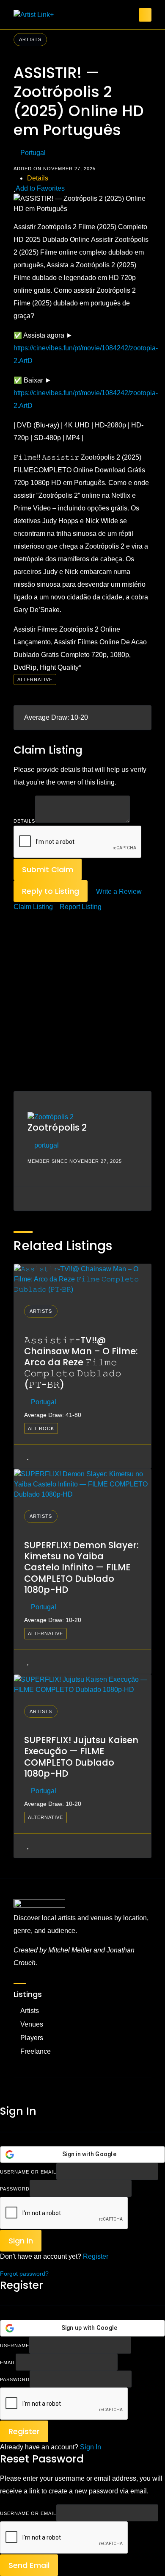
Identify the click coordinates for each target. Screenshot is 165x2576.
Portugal (33, 153)
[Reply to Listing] (22, 1456)
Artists (30, 39)
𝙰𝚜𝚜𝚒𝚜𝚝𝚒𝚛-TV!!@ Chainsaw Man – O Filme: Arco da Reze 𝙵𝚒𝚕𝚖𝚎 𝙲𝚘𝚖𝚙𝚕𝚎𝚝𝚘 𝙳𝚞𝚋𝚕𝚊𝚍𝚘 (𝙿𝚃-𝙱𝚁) (81, 1362)
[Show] (134, 2188)
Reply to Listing (51, 891)
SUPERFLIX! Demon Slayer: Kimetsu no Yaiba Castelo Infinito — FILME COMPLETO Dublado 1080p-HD (81, 1567)
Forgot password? (24, 2274)
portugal (47, 1145)
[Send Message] (27, 1198)
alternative (35, 679)
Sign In (91, 2447)
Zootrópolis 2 (57, 1127)
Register (96, 2256)
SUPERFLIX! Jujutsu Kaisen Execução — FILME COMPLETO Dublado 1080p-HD (81, 1757)
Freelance (36, 2051)
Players (32, 2038)
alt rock (41, 1428)
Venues (32, 2024)
